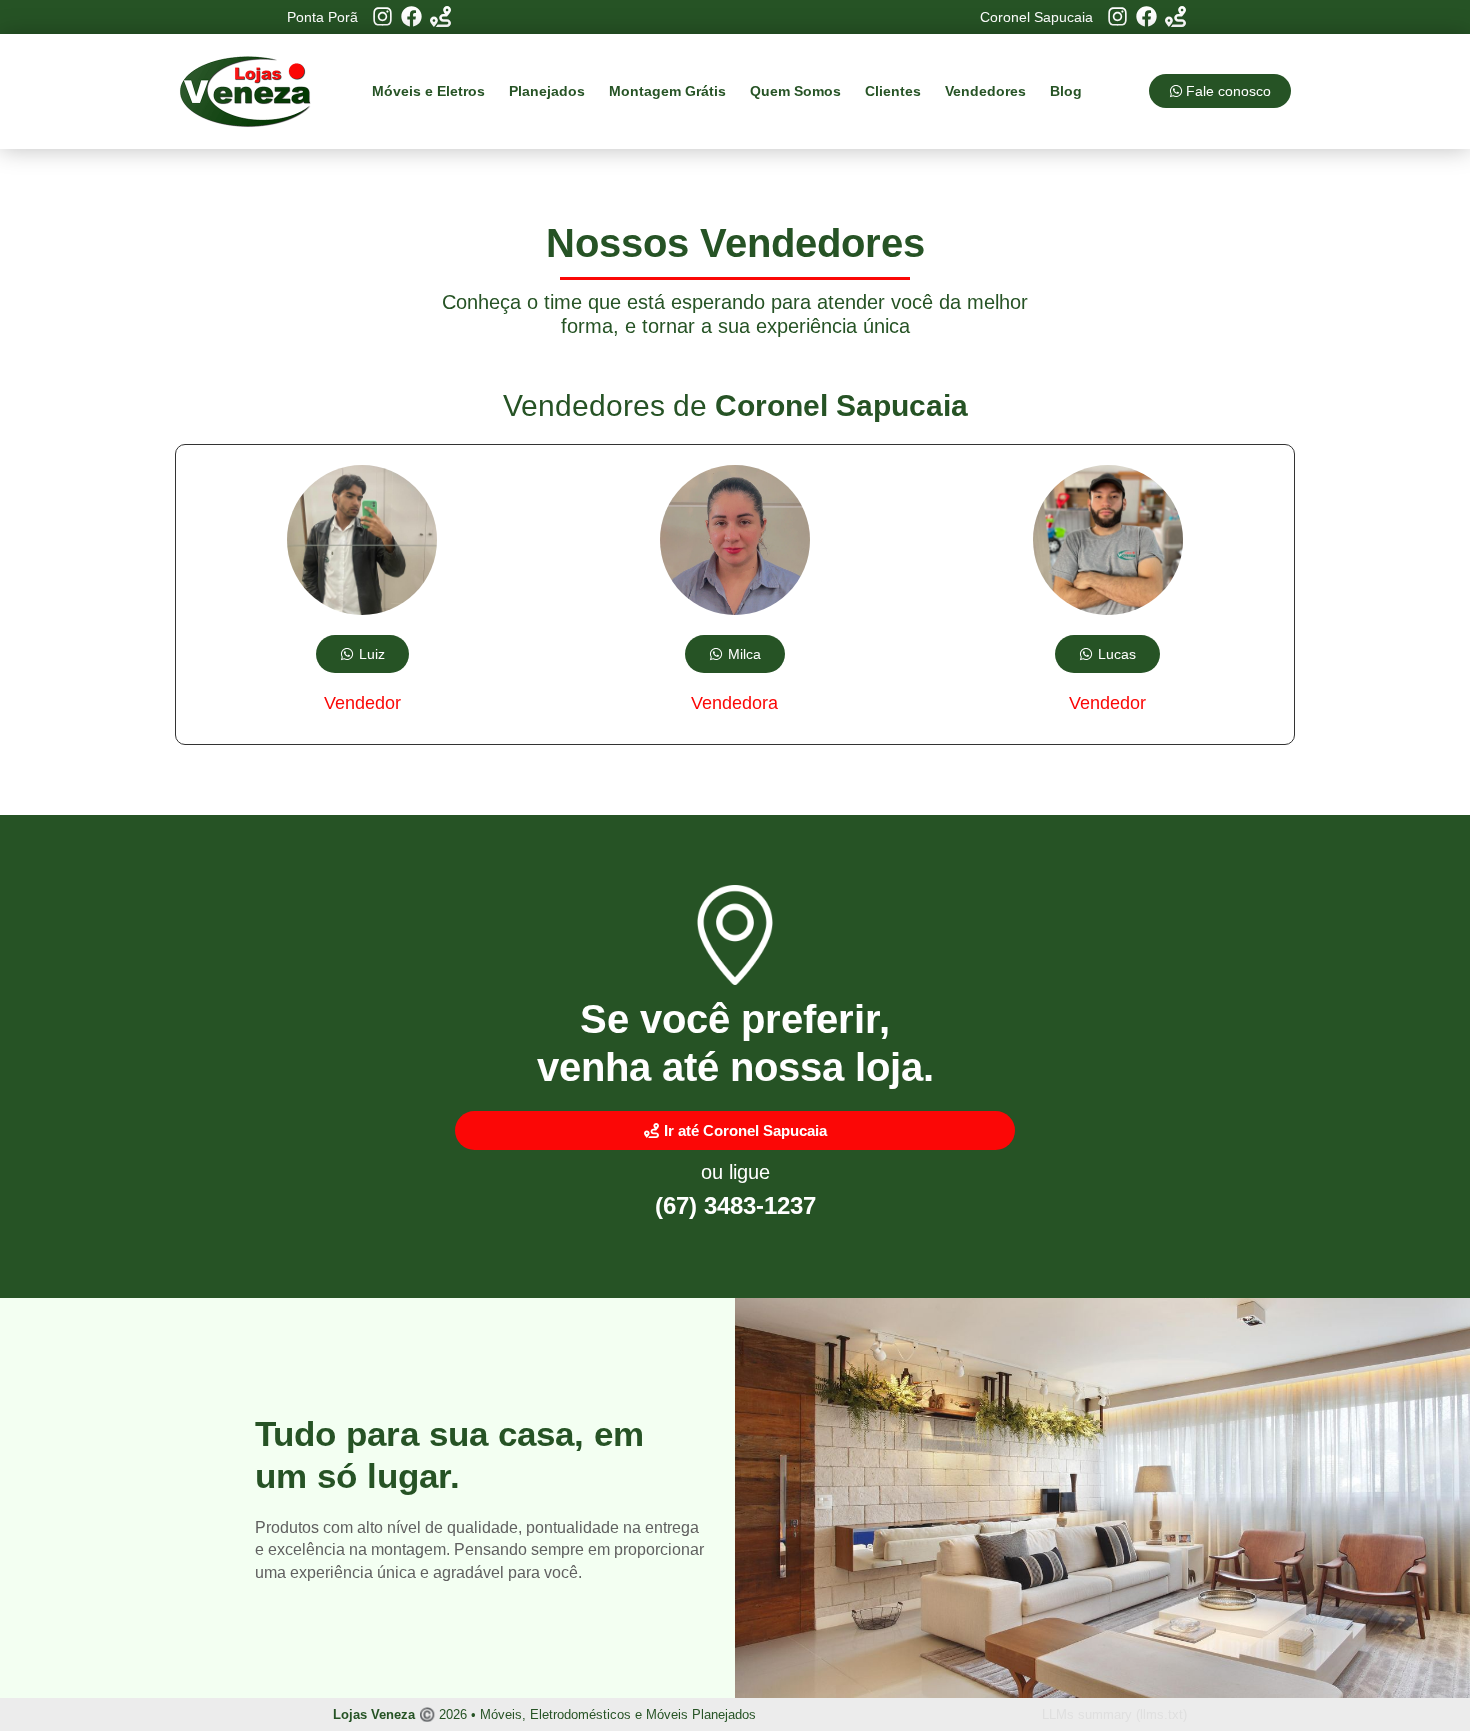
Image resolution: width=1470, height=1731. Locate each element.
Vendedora (734, 703)
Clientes (893, 91)
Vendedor (362, 703)
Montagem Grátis (667, 91)
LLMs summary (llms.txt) (1114, 1714)
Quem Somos (795, 91)
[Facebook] (411, 16)
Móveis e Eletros (428, 91)
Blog (1066, 91)
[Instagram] (382, 16)
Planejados (547, 91)
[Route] (440, 16)
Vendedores (985, 91)
